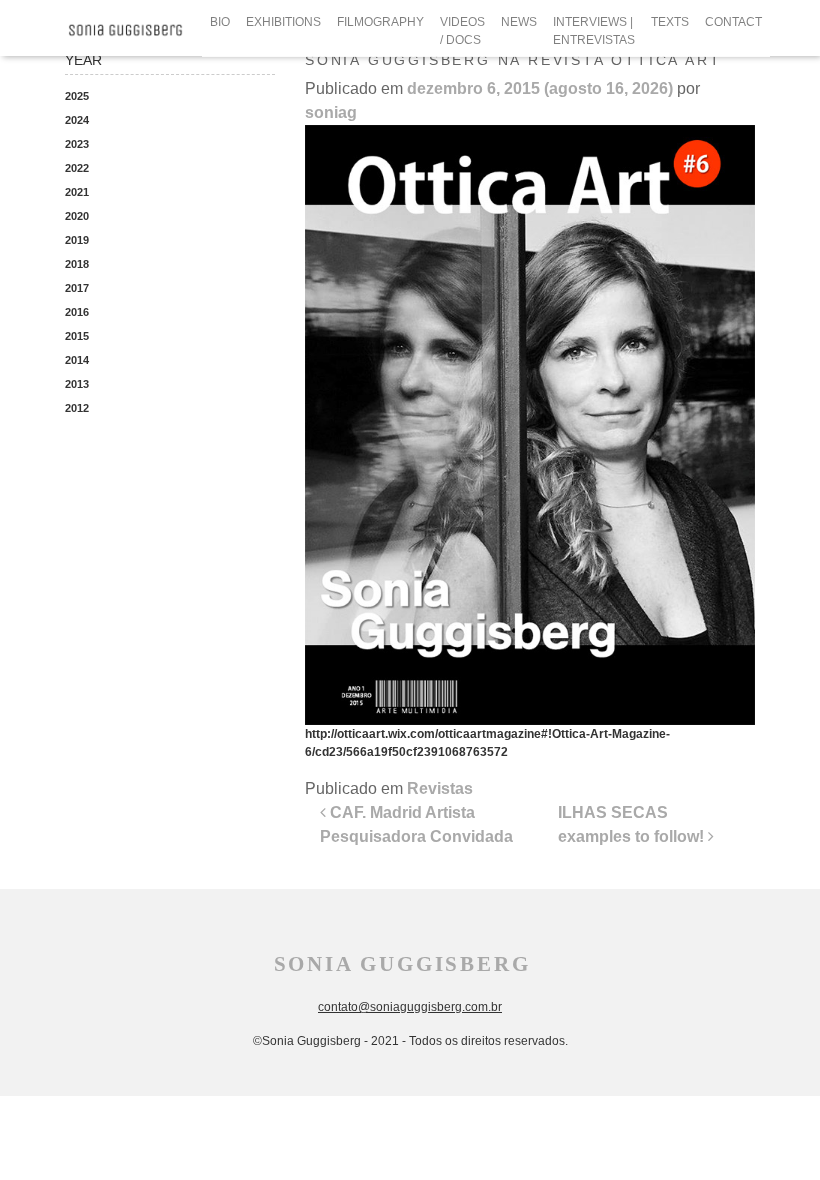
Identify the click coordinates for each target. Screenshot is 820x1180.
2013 (77, 384)
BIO (220, 22)
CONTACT (733, 22)
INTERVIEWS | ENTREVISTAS (594, 31)
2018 (77, 264)
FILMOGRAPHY (380, 22)
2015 (77, 336)
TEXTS (670, 22)
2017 (77, 288)
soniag (331, 112)
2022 (77, 168)
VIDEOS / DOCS (462, 31)
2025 (77, 96)
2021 (77, 192)
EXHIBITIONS (283, 22)
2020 (77, 216)
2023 (77, 144)
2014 (77, 360)
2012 (77, 408)
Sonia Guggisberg (402, 964)
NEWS (519, 22)
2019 (77, 240)
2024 (77, 120)
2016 (77, 312)
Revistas (440, 788)
